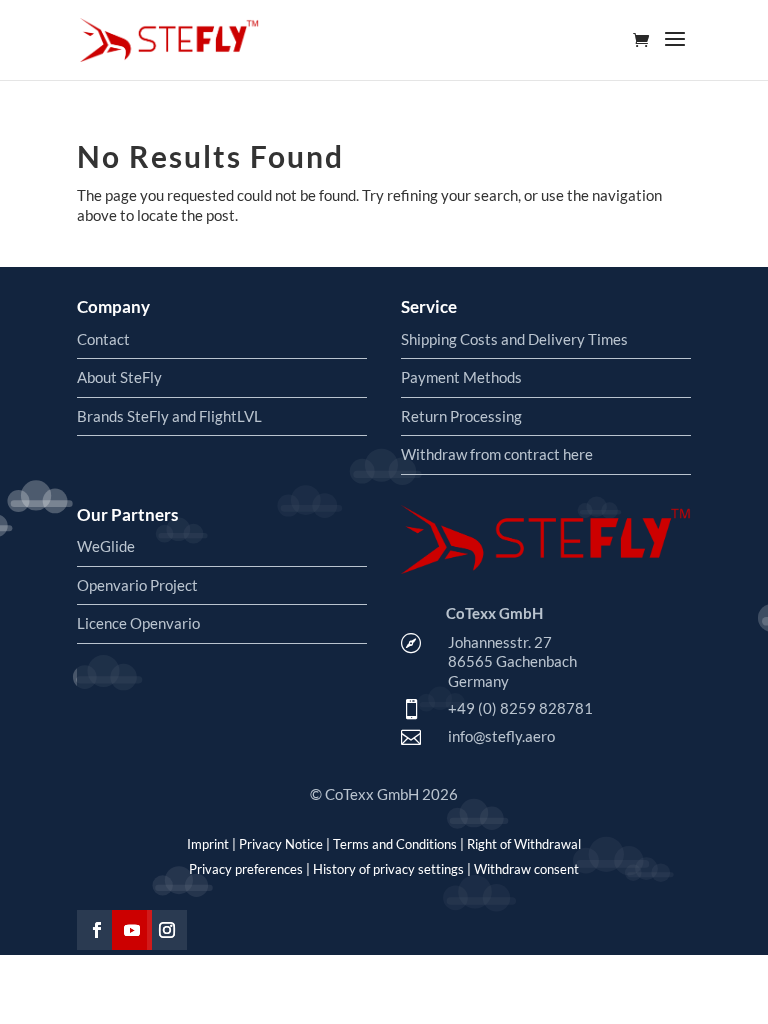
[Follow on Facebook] (97, 930)
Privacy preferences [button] (246, 869)
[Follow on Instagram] (167, 930)
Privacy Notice (281, 844)
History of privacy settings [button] (388, 869)
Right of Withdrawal (524, 844)
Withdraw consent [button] (526, 869)
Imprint (208, 844)
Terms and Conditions (395, 844)
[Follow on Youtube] (132, 930)
